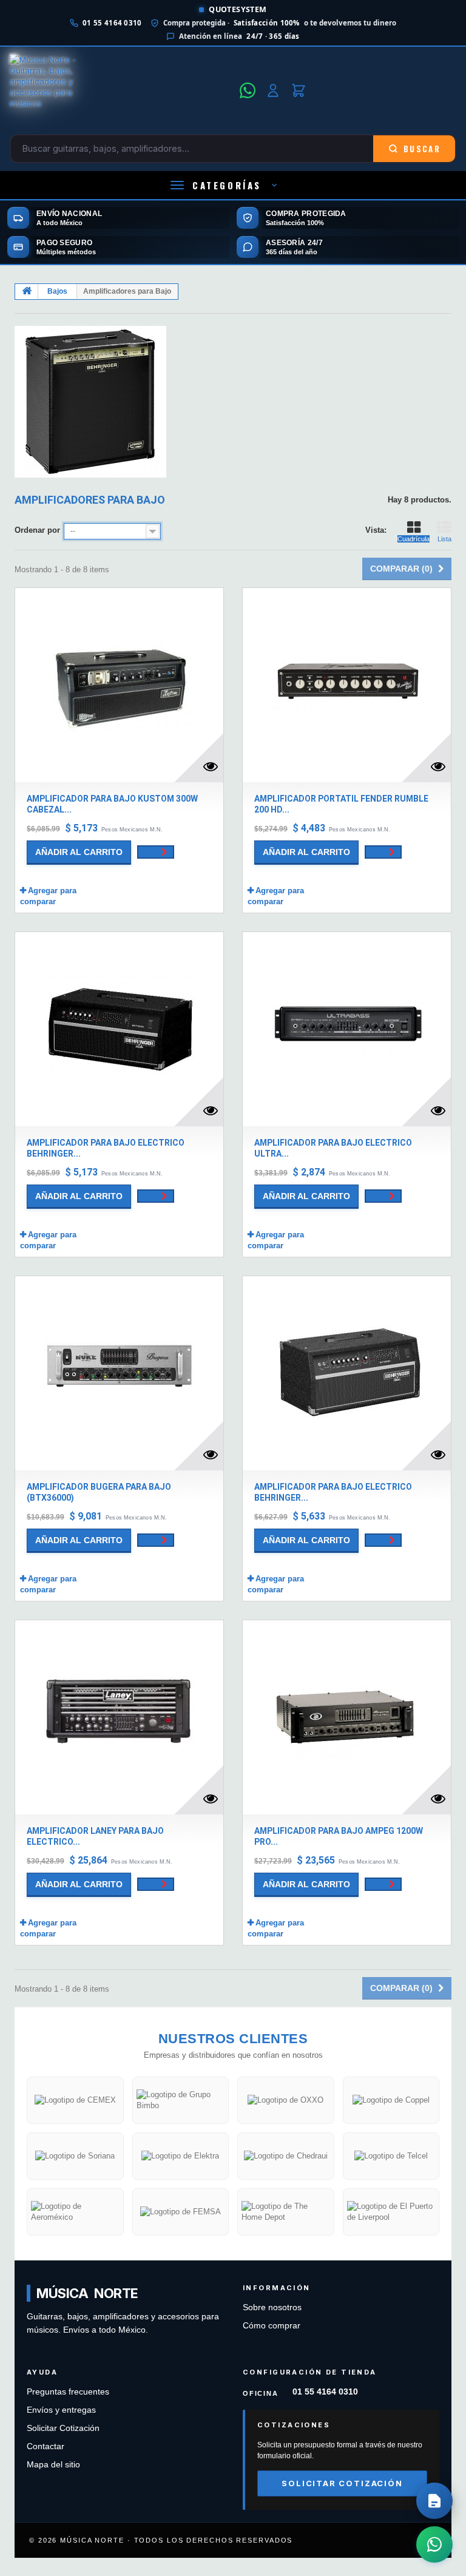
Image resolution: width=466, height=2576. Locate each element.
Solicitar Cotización (63, 2428)
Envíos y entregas (61, 2410)
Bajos (57, 291)
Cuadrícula (414, 539)
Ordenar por (37, 530)
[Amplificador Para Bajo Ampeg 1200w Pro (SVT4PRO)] (347, 1717)
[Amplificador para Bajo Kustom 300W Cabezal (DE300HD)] (119, 685)
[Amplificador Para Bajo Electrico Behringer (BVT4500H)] (119, 1029)
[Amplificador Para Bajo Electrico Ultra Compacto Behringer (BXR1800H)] (347, 1029)
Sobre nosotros (272, 2307)
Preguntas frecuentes (68, 2392)
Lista (444, 539)
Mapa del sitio (53, 2465)
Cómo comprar (272, 2326)
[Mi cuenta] (273, 90)
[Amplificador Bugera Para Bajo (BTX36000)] (119, 1373)
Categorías (227, 185)
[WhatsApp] (248, 90)
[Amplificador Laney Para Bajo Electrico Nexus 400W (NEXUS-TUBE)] (119, 1717)
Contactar (46, 2446)
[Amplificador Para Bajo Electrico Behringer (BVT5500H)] (347, 1373)
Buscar (422, 149)
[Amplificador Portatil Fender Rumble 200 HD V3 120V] (347, 685)
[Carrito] (299, 90)
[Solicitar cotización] (434, 2501)
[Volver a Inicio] (27, 292)
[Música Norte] (121, 90)
